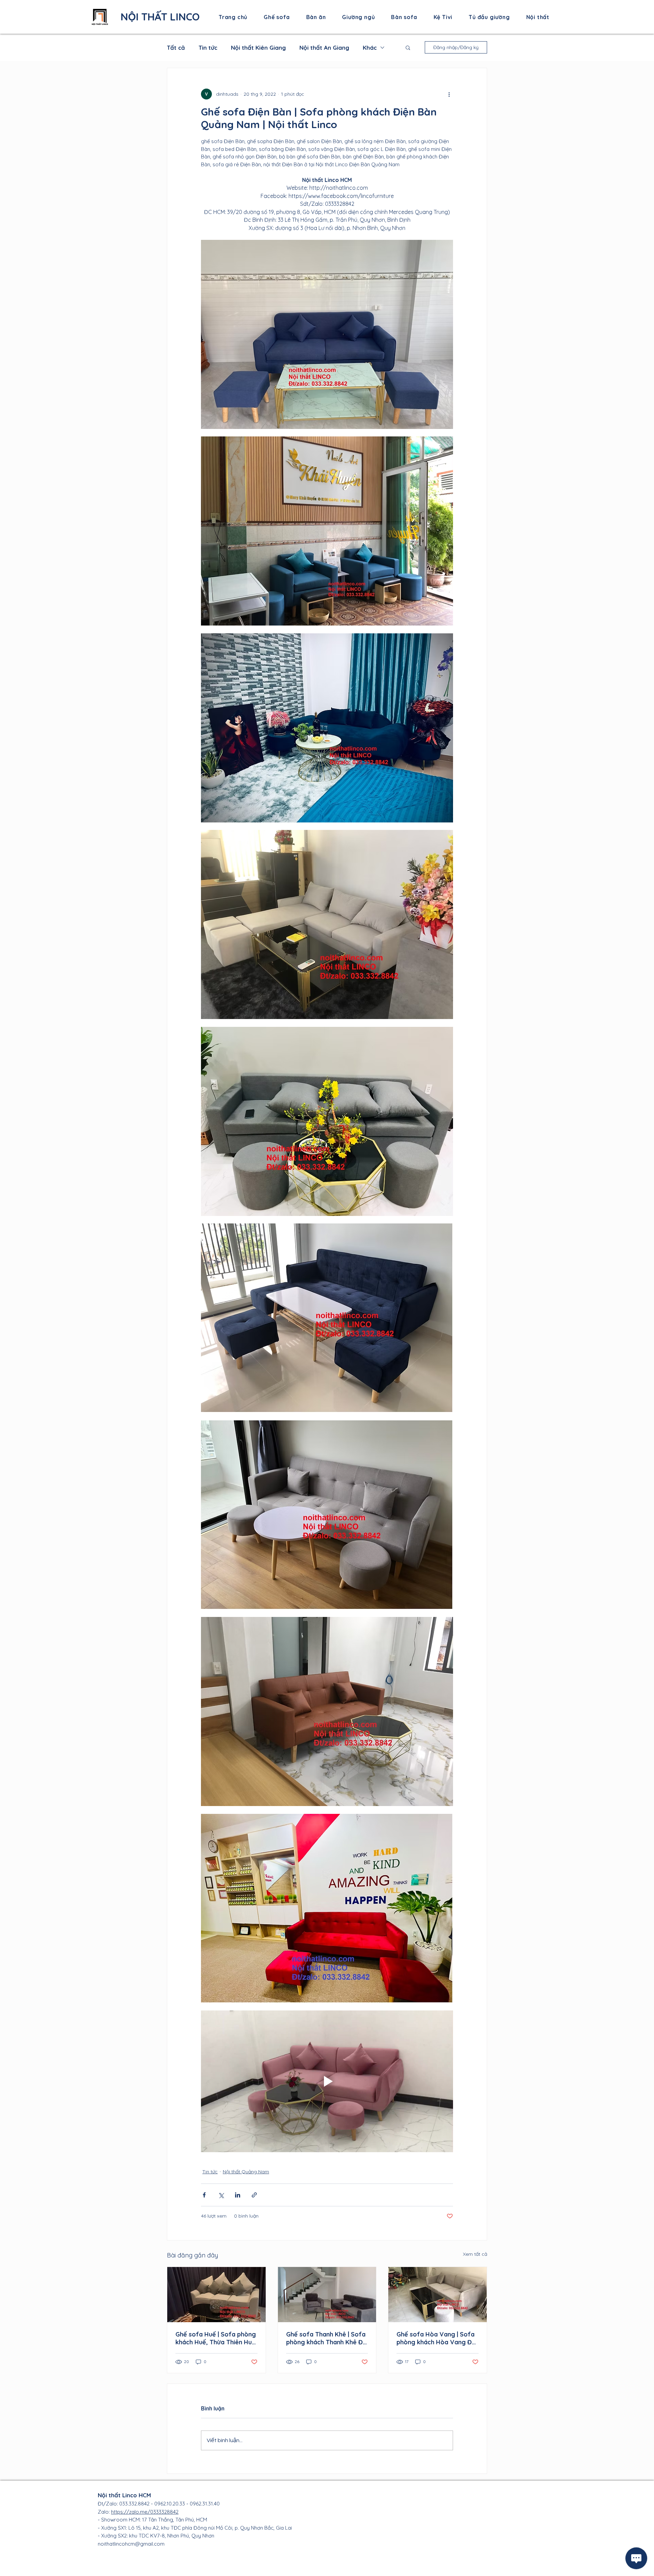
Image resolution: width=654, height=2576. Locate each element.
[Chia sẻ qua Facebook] (204, 2195)
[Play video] (327, 2081)
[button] (408, 47)
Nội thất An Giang (324, 48)
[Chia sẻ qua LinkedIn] (238, 2195)
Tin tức (208, 48)
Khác (370, 48)
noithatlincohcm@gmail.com (131, 2544)
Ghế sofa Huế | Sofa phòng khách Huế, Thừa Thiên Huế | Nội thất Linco (216, 2338)
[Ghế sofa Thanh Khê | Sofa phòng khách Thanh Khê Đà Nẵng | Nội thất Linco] (327, 2295)
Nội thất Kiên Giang (258, 48)
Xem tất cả (475, 2254)
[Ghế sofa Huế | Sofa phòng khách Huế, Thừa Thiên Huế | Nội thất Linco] (216, 2295)
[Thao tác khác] (449, 94)
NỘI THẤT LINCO (160, 17)
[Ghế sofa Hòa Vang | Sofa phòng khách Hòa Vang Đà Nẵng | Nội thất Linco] (438, 2295)
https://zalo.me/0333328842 (145, 2512)
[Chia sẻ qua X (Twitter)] (221, 2195)
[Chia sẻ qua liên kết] (254, 2195)
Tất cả (176, 48)
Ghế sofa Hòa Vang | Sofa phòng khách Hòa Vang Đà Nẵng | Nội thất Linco (436, 2338)
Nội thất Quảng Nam (246, 2172)
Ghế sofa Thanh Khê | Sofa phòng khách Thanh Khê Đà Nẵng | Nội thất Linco (326, 2338)
